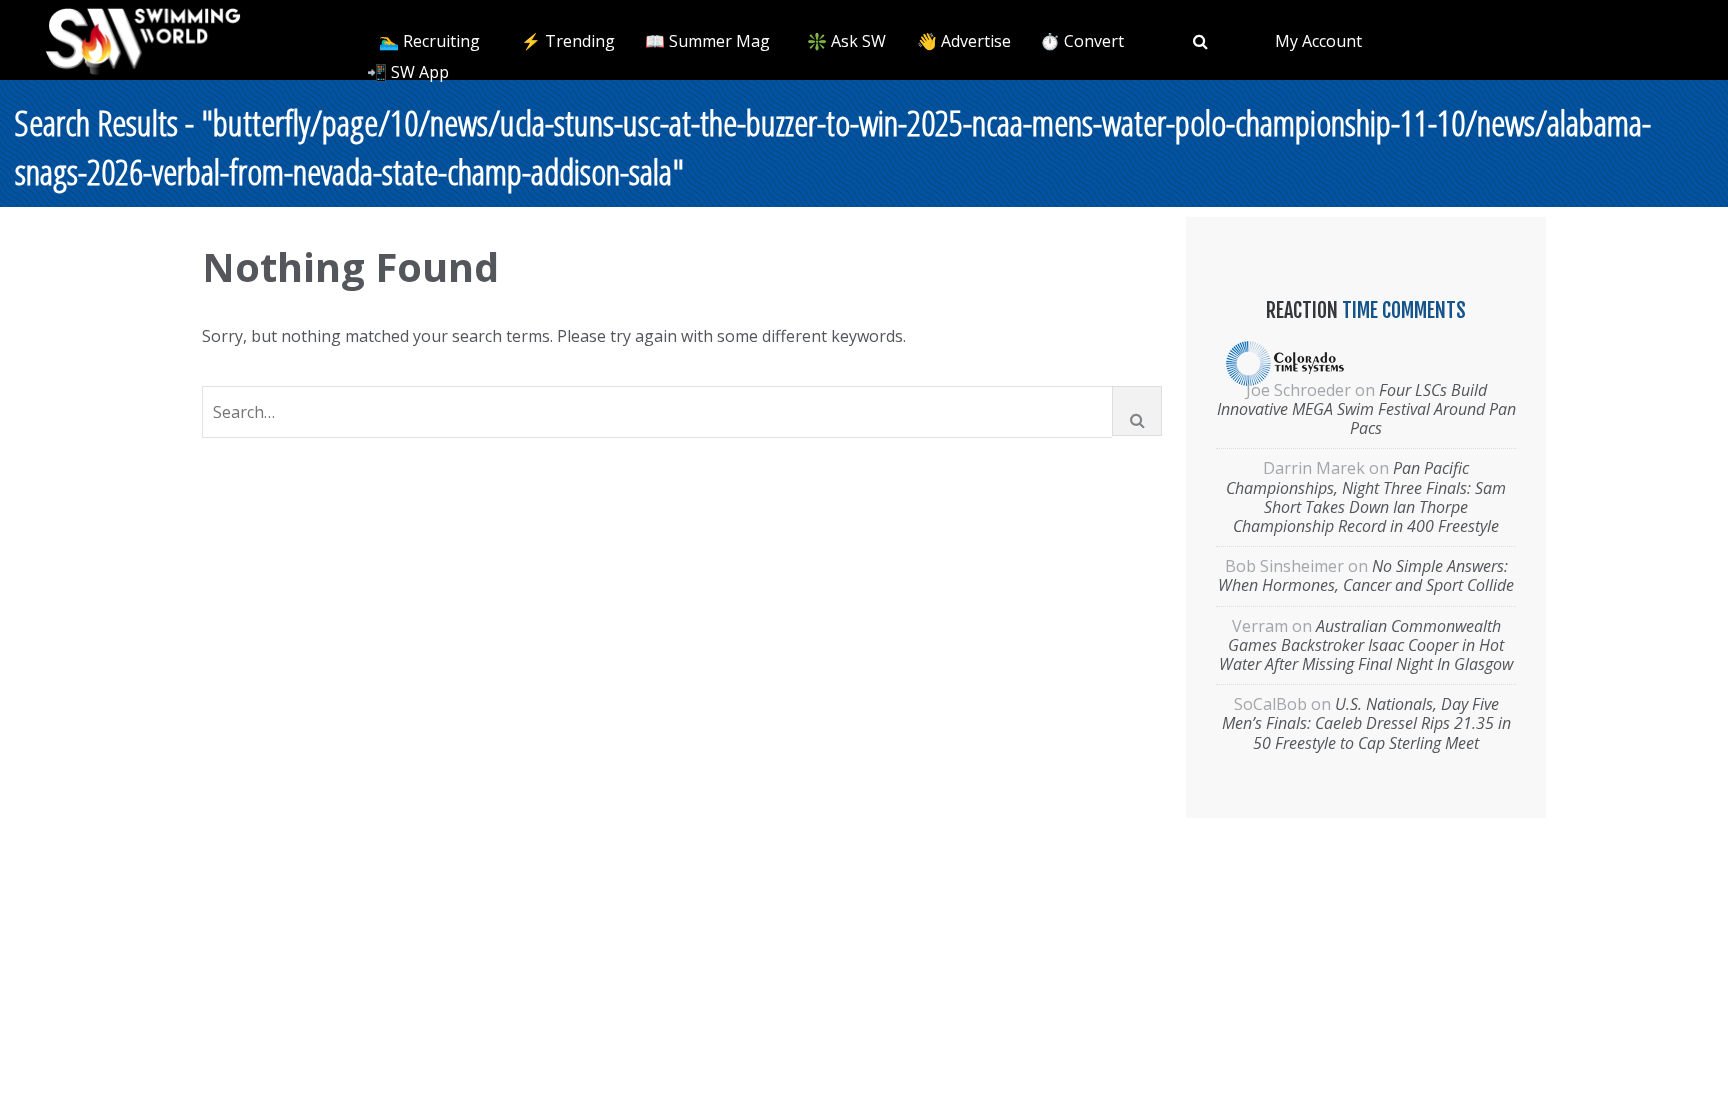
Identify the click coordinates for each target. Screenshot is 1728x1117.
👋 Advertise (964, 41)
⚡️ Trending (568, 41)
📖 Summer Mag (707, 41)
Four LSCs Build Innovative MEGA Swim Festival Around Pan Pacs (1366, 409)
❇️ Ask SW (846, 41)
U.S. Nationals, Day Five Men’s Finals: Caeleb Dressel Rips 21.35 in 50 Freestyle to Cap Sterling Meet (1366, 723)
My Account (1318, 41)
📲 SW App (408, 72)
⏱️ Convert (1082, 41)
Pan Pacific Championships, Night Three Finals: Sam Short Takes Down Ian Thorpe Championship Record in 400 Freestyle (1366, 497)
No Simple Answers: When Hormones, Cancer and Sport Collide (1366, 575)
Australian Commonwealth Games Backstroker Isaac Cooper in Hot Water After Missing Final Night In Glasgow (1366, 645)
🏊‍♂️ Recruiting (429, 41)
